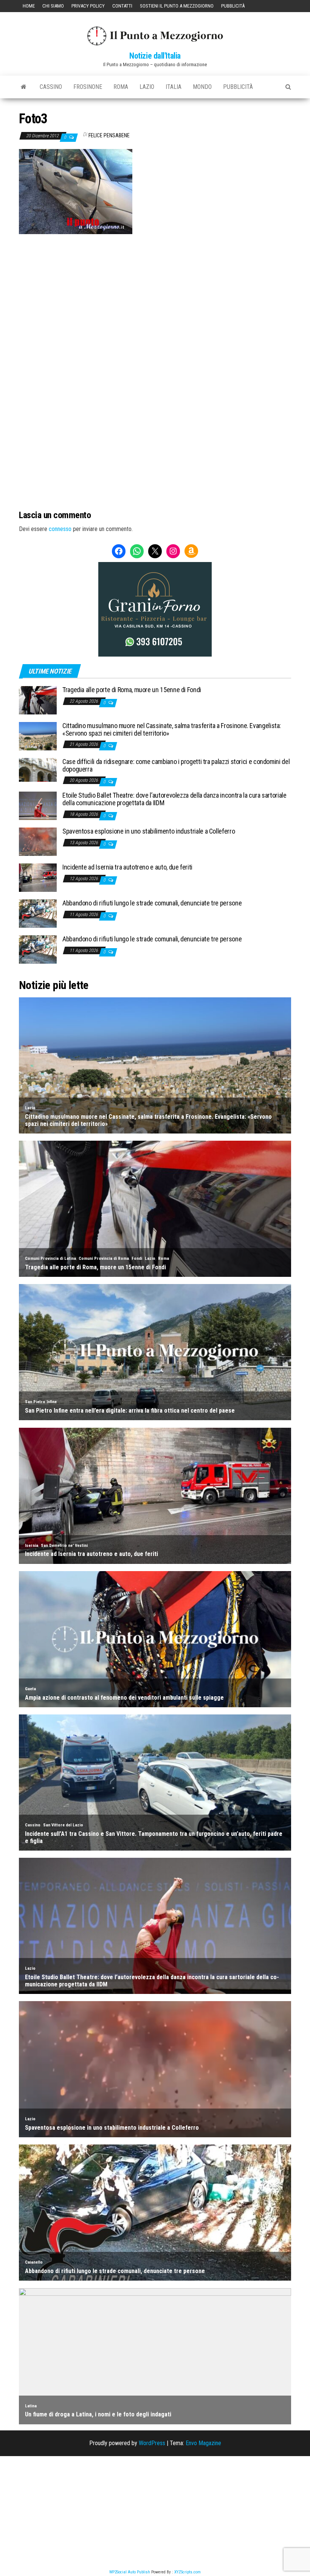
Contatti (122, 6)
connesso (60, 529)
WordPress (152, 2443)
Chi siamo (53, 6)
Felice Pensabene (109, 135)
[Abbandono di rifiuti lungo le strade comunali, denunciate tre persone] (38, 913)
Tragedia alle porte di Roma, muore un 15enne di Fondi (132, 690)
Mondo (202, 87)
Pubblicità (233, 6)
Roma (121, 87)
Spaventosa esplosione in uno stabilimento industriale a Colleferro (149, 831)
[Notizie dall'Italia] (24, 87)
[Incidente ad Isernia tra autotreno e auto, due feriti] (38, 877)
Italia (174, 87)
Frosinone (88, 87)
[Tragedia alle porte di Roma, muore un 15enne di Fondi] (38, 700)
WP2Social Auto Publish (130, 2572)
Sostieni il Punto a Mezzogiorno (177, 6)
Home (29, 6)
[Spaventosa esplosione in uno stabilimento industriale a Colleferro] (38, 841)
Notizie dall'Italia (155, 56)
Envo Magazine (203, 2443)
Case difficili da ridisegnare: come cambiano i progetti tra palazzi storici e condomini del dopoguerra (176, 765)
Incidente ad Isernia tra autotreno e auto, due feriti (127, 867)
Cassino (51, 87)
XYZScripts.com (188, 2572)
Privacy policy (88, 6)
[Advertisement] (155, 285)
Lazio (147, 87)
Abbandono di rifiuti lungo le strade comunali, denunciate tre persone (152, 903)
